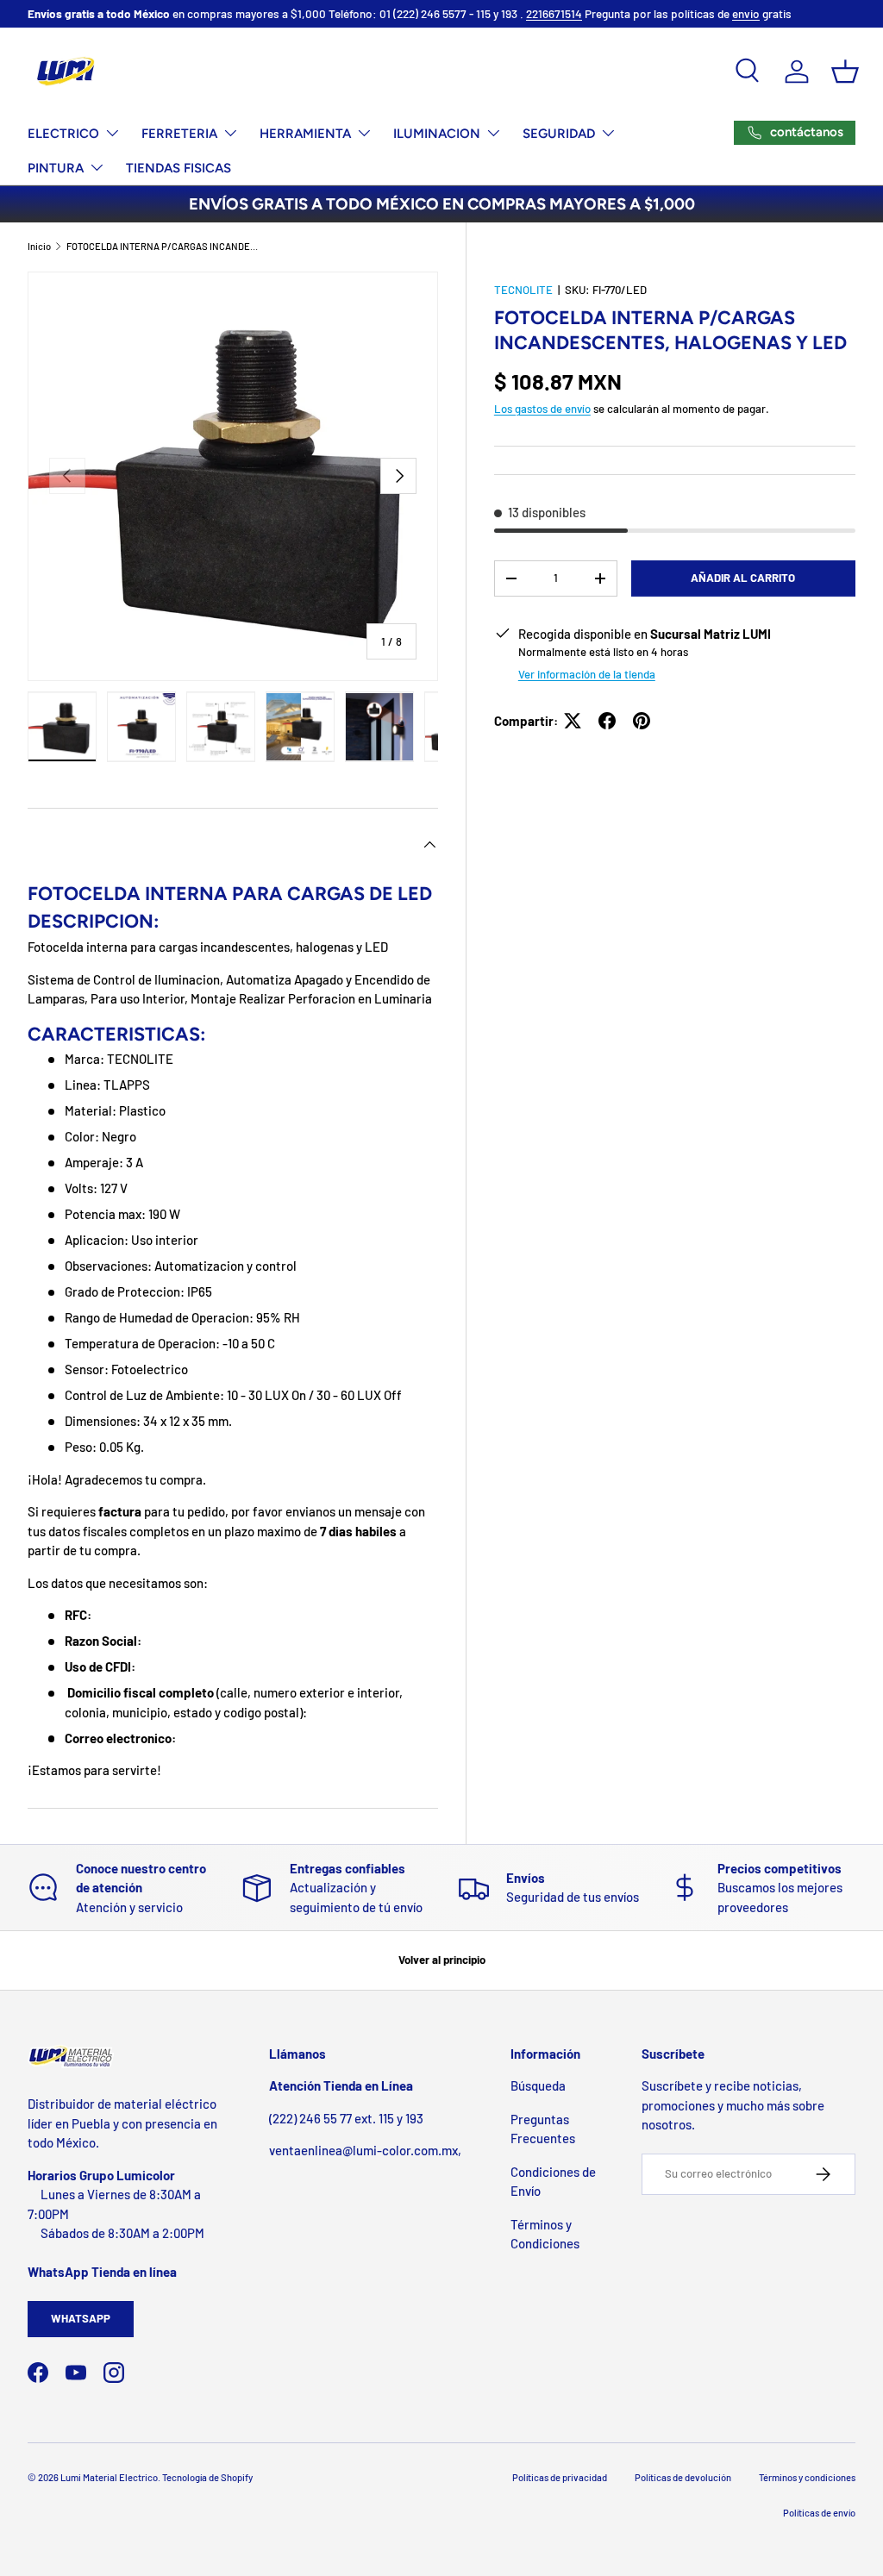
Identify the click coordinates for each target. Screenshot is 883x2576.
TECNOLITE (523, 290)
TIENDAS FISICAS (178, 168)
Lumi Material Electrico (109, 2477)
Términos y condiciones (807, 2477)
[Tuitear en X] (573, 721)
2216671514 (554, 13)
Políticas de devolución (683, 2477)
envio (746, 13)
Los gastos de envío (542, 409)
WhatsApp (81, 2318)
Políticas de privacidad (560, 2477)
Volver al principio (442, 1960)
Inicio (39, 246)
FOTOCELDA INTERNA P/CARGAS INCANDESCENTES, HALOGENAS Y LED (163, 246)
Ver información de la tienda (587, 674)
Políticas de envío (819, 2513)
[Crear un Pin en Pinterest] (642, 721)
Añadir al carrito (743, 578)
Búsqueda (538, 2085)
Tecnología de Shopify (207, 2477)
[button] (845, 72)
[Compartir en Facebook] (607, 721)
